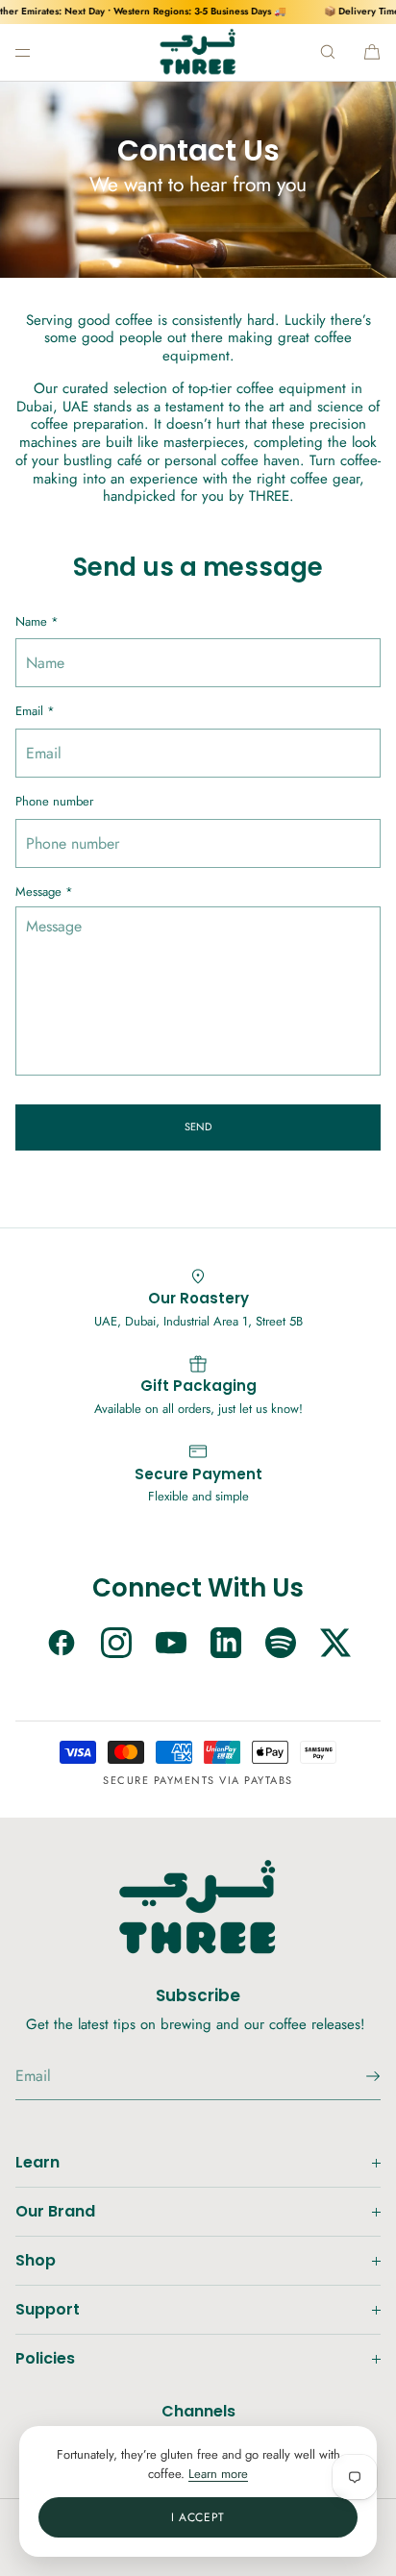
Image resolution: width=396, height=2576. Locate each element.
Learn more (218, 2474)
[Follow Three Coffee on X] (335, 1645)
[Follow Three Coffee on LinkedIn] (226, 1645)
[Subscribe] (357, 2076)
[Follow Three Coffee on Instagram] (116, 1645)
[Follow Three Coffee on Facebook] (62, 1645)
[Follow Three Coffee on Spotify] (281, 1645)
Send (198, 1127)
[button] (328, 52)
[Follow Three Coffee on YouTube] (171, 1645)
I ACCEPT (198, 2517)
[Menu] (38, 52)
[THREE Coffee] (198, 52)
